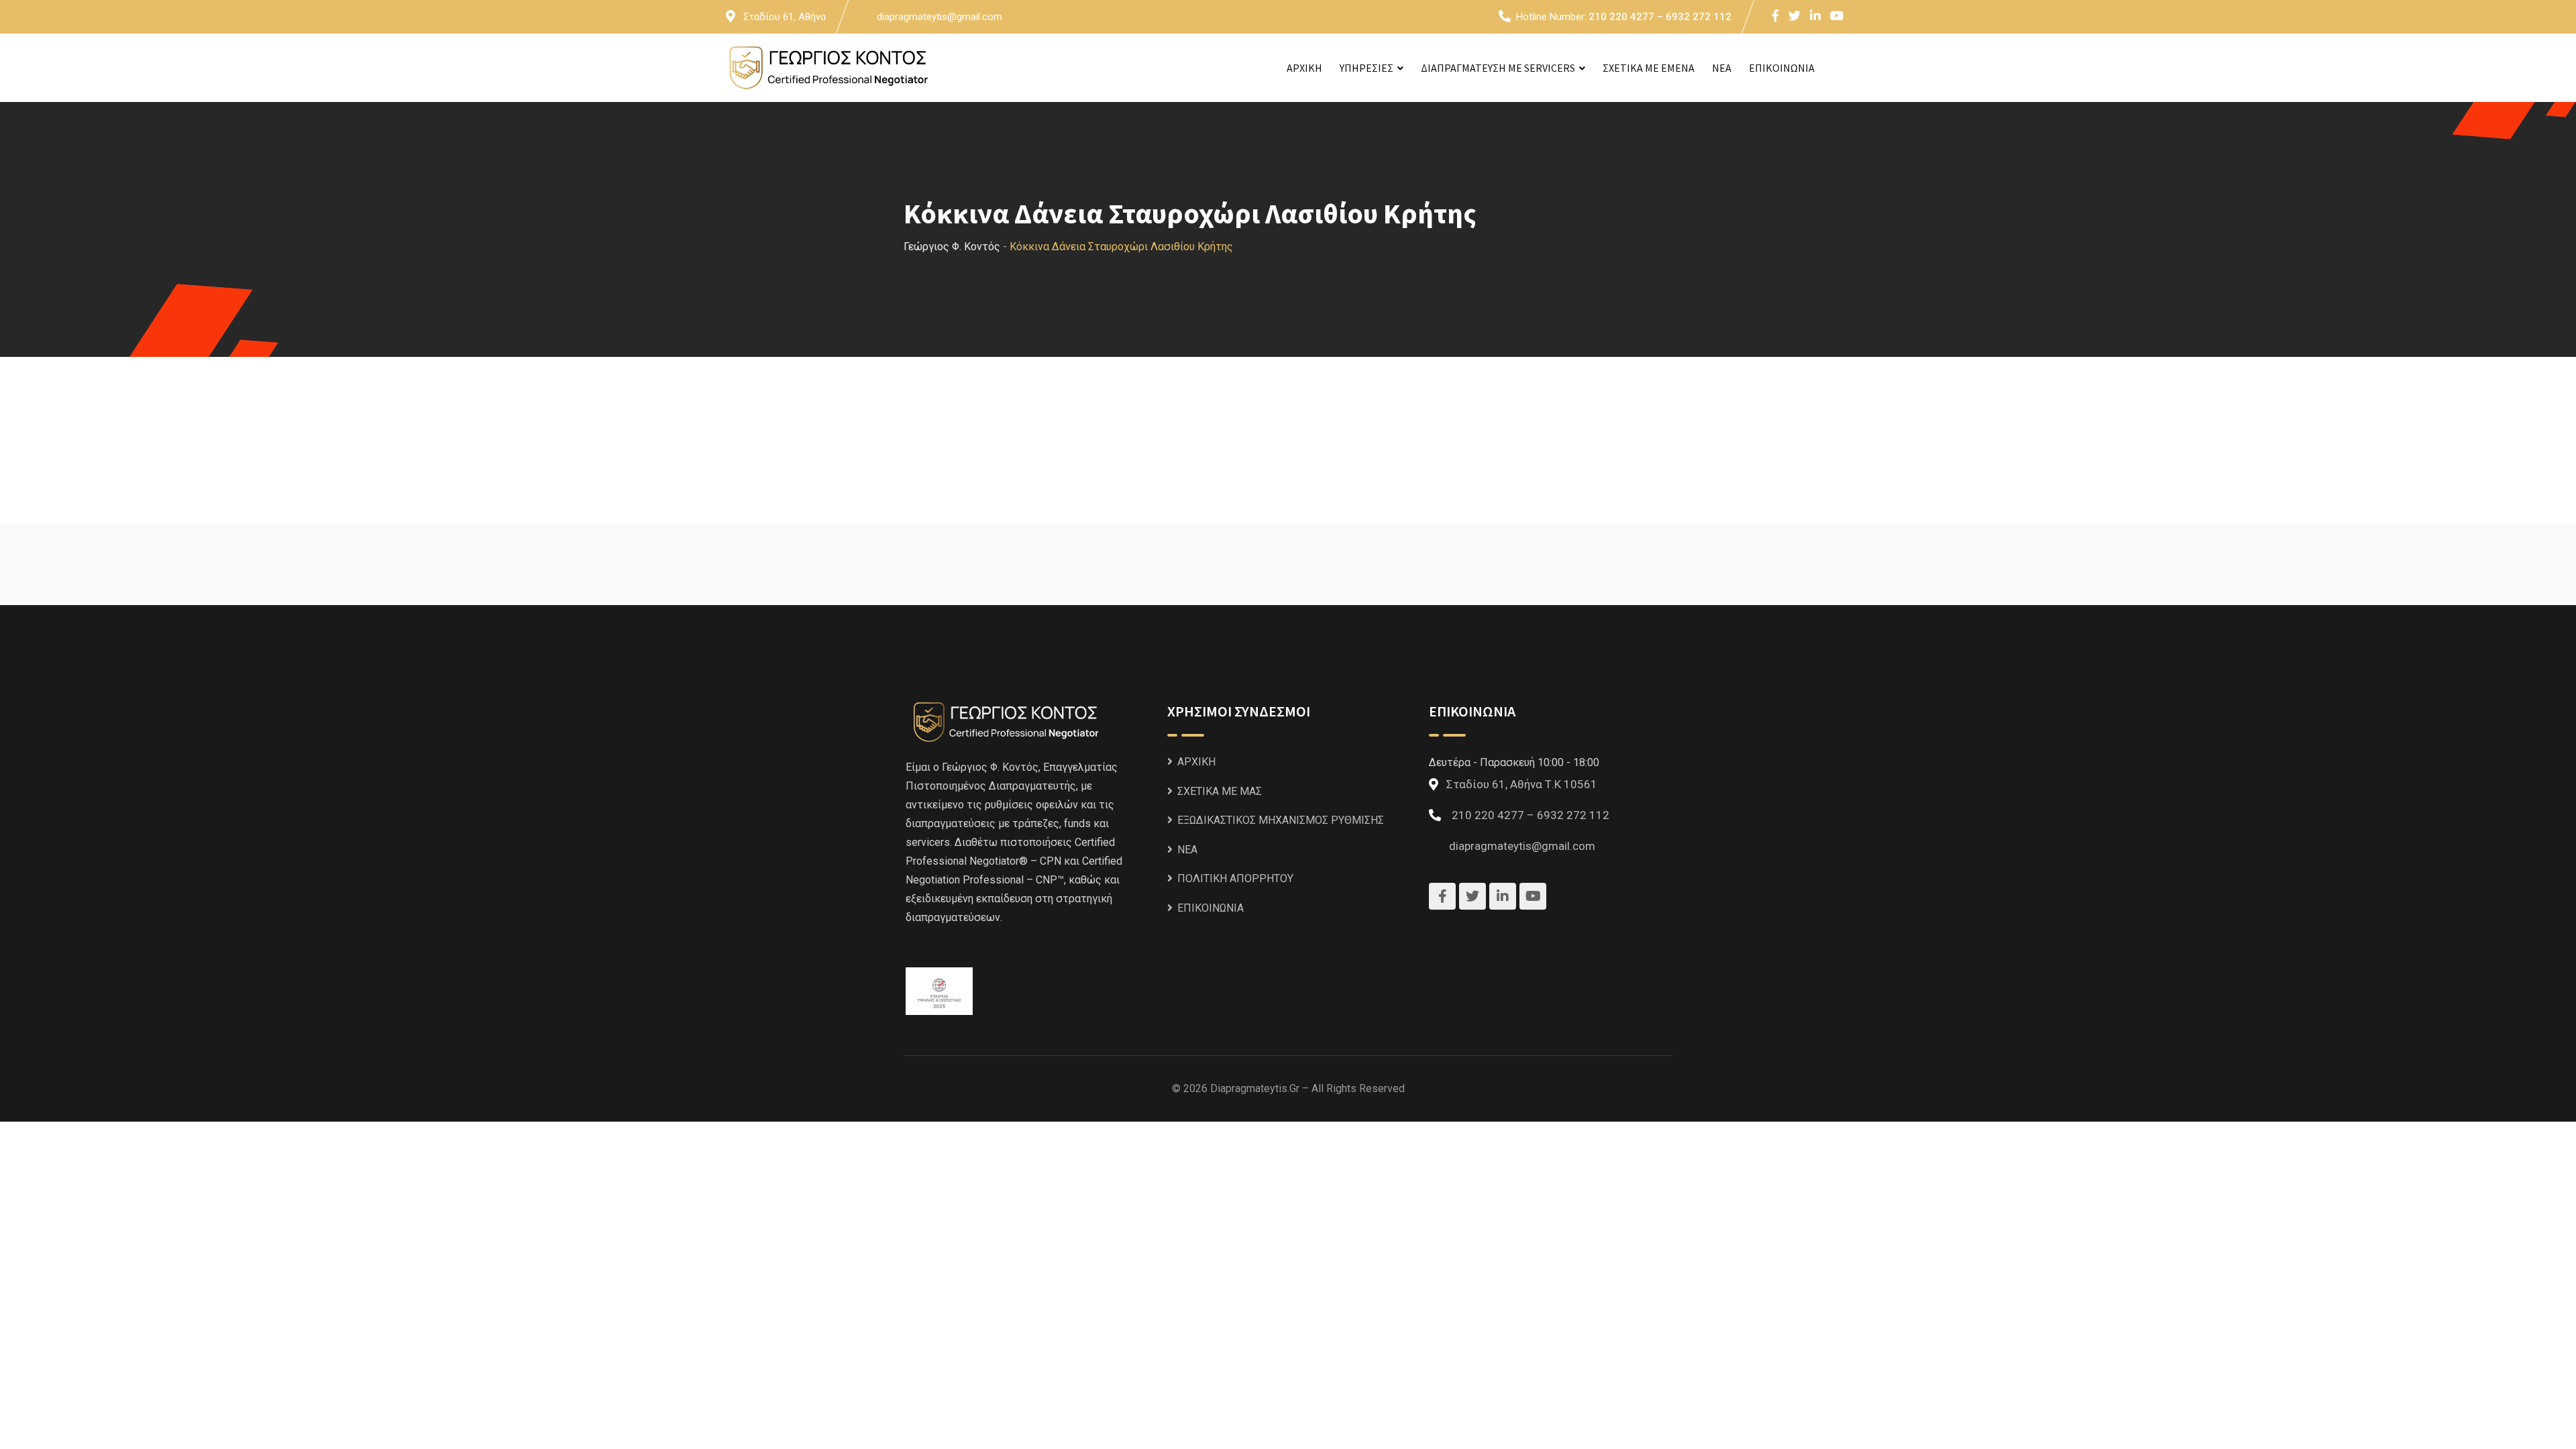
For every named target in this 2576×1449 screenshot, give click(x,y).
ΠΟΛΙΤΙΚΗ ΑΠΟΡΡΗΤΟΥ (1235, 878)
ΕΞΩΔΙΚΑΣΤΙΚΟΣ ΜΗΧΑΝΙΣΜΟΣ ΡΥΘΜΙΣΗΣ (1281, 820)
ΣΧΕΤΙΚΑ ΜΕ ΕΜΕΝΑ (1649, 68)
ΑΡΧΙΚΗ (1304, 68)
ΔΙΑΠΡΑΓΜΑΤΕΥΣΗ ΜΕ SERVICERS (1498, 68)
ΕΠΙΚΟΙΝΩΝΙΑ (1782, 68)
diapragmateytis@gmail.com (940, 17)
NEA (1722, 68)
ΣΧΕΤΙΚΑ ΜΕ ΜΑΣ (1220, 791)
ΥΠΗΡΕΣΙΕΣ (1366, 68)
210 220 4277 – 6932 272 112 (1660, 17)
